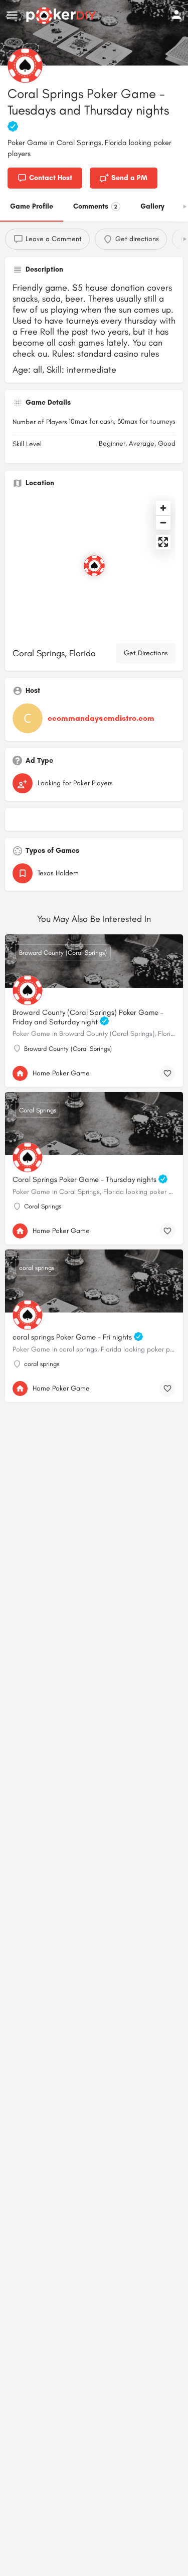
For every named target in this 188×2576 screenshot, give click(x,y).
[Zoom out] (163, 522)
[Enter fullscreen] (163, 542)
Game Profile (32, 206)
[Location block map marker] (94, 566)
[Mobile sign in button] (176, 15)
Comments (95, 206)
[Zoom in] (163, 508)
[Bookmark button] (167, 1073)
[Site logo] (62, 16)
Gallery (152, 206)
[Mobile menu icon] (12, 16)
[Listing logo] (25, 66)
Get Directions (146, 653)
